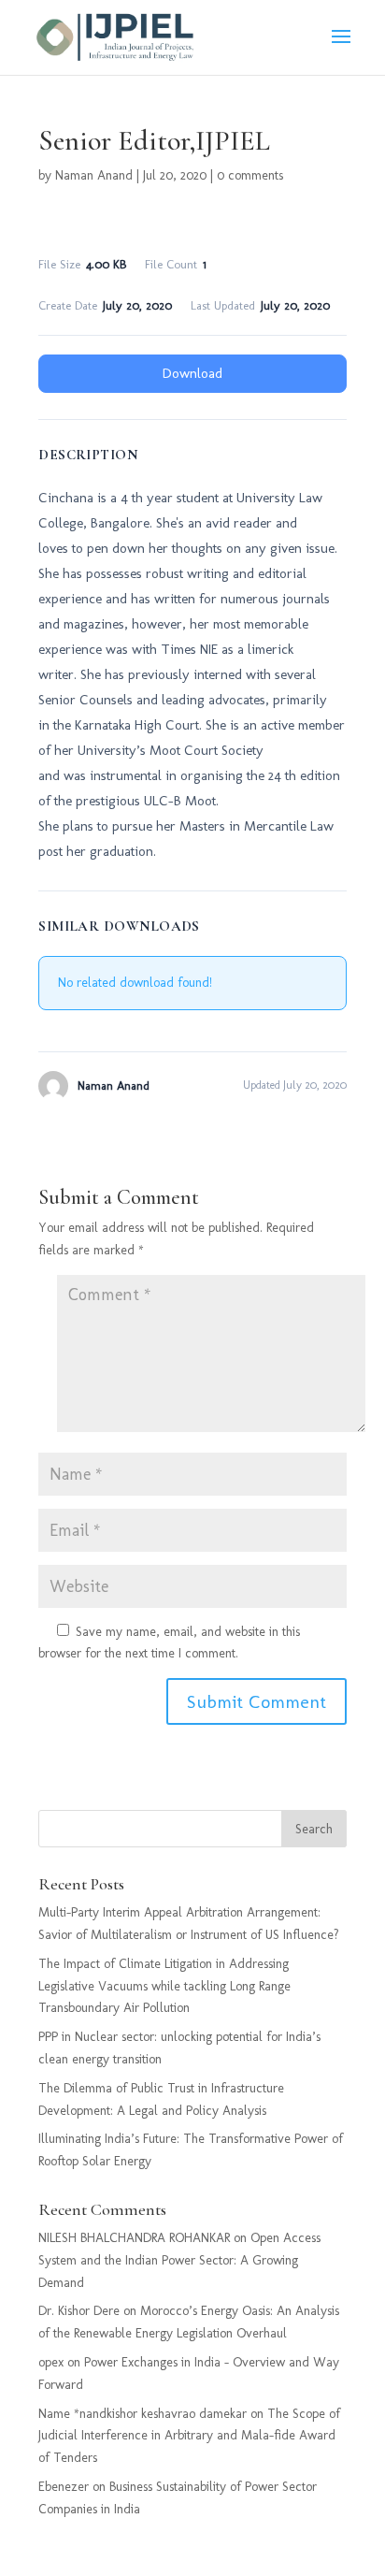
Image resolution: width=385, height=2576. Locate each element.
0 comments (250, 175)
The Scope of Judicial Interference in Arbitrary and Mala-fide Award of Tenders (189, 2436)
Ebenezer (64, 2487)
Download (192, 373)
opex (51, 2362)
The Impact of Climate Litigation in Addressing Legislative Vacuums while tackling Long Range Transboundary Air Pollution (164, 1986)
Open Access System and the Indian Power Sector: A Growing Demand (179, 2260)
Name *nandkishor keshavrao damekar (143, 2414)
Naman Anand (94, 175)
